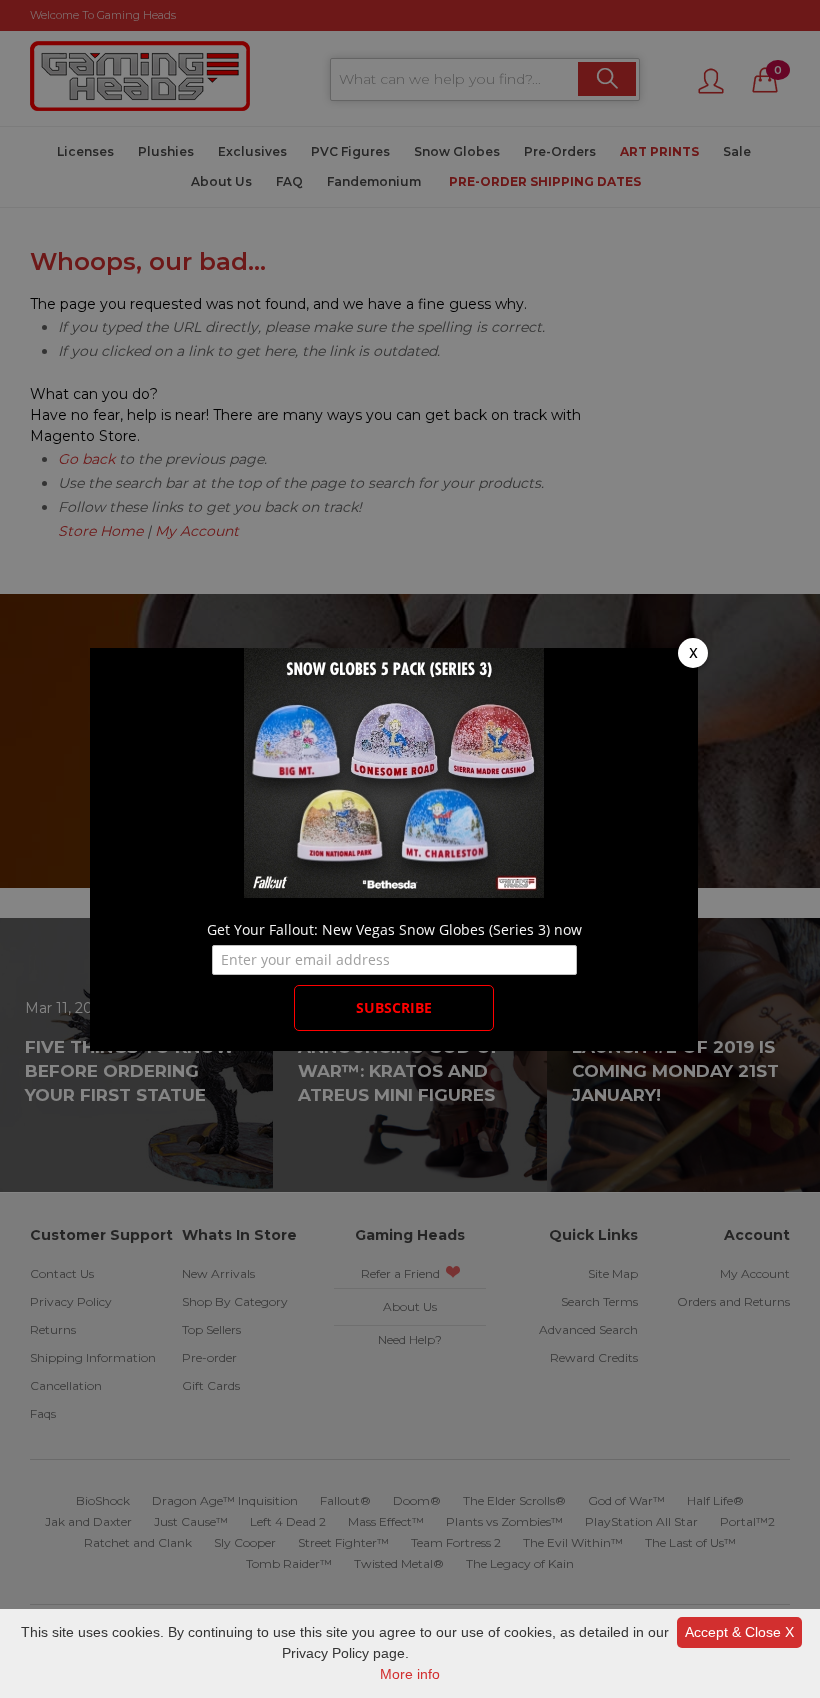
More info (410, 1674)
